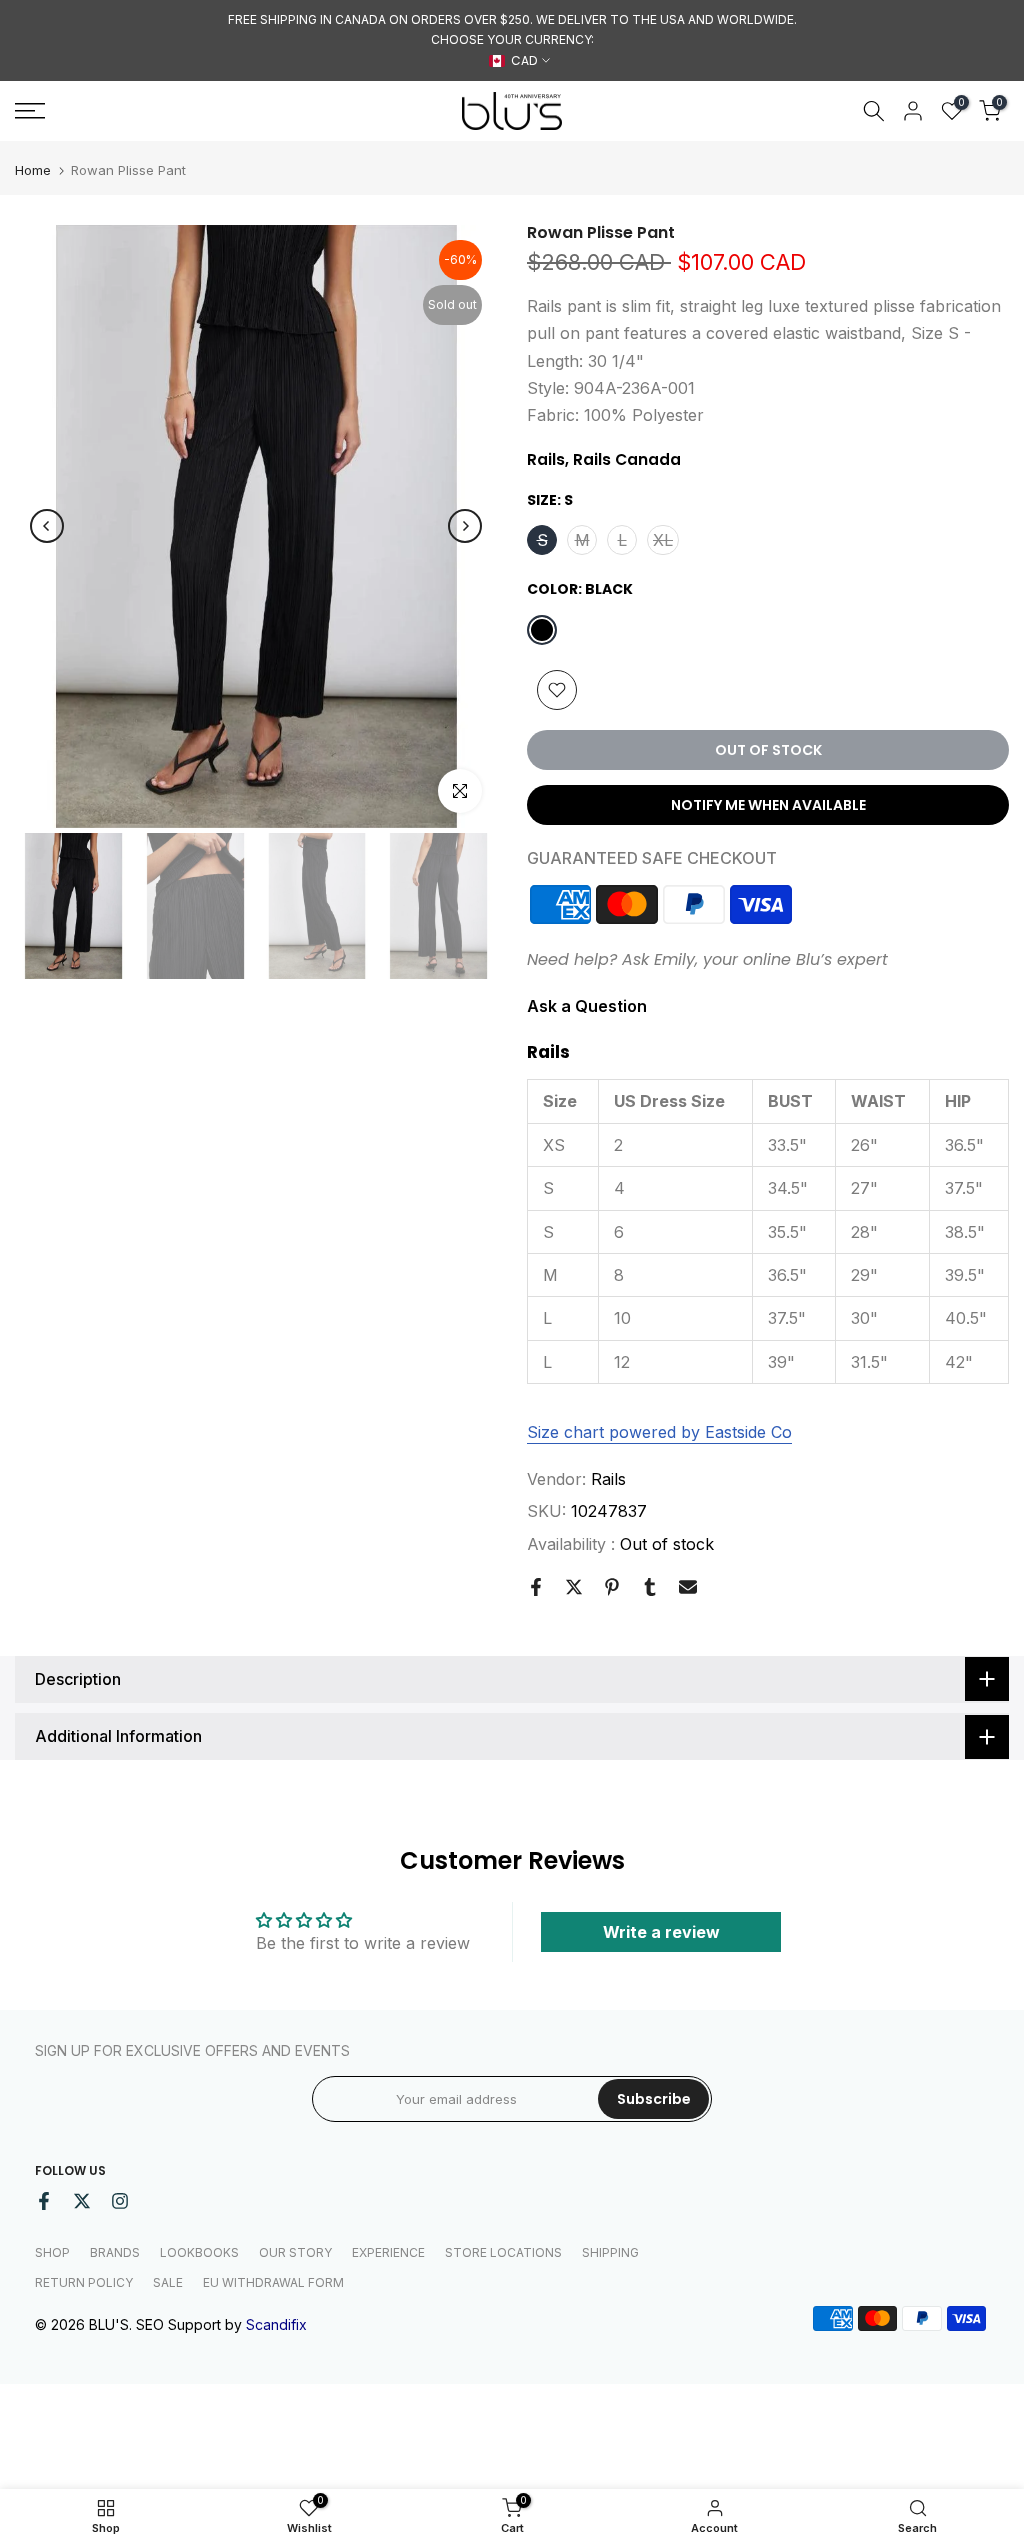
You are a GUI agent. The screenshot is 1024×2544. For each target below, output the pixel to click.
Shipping (610, 2252)
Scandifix (276, 2324)
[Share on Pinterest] (612, 1587)
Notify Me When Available (768, 805)
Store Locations (503, 2252)
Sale (168, 2282)
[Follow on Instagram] (120, 2201)
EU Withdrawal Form (273, 2282)
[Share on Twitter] (574, 1587)
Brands (115, 2252)
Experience (388, 2252)
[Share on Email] (688, 1587)
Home (33, 170)
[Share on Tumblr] (650, 1587)
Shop (52, 2252)
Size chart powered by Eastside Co (659, 1432)
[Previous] (47, 526)
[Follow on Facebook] (44, 2201)
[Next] (465, 526)
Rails (608, 1479)
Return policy (84, 2282)
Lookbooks (199, 2252)
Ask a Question (587, 1006)
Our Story (295, 2252)
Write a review (661, 1932)
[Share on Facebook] (536, 1587)
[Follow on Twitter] (82, 2201)
